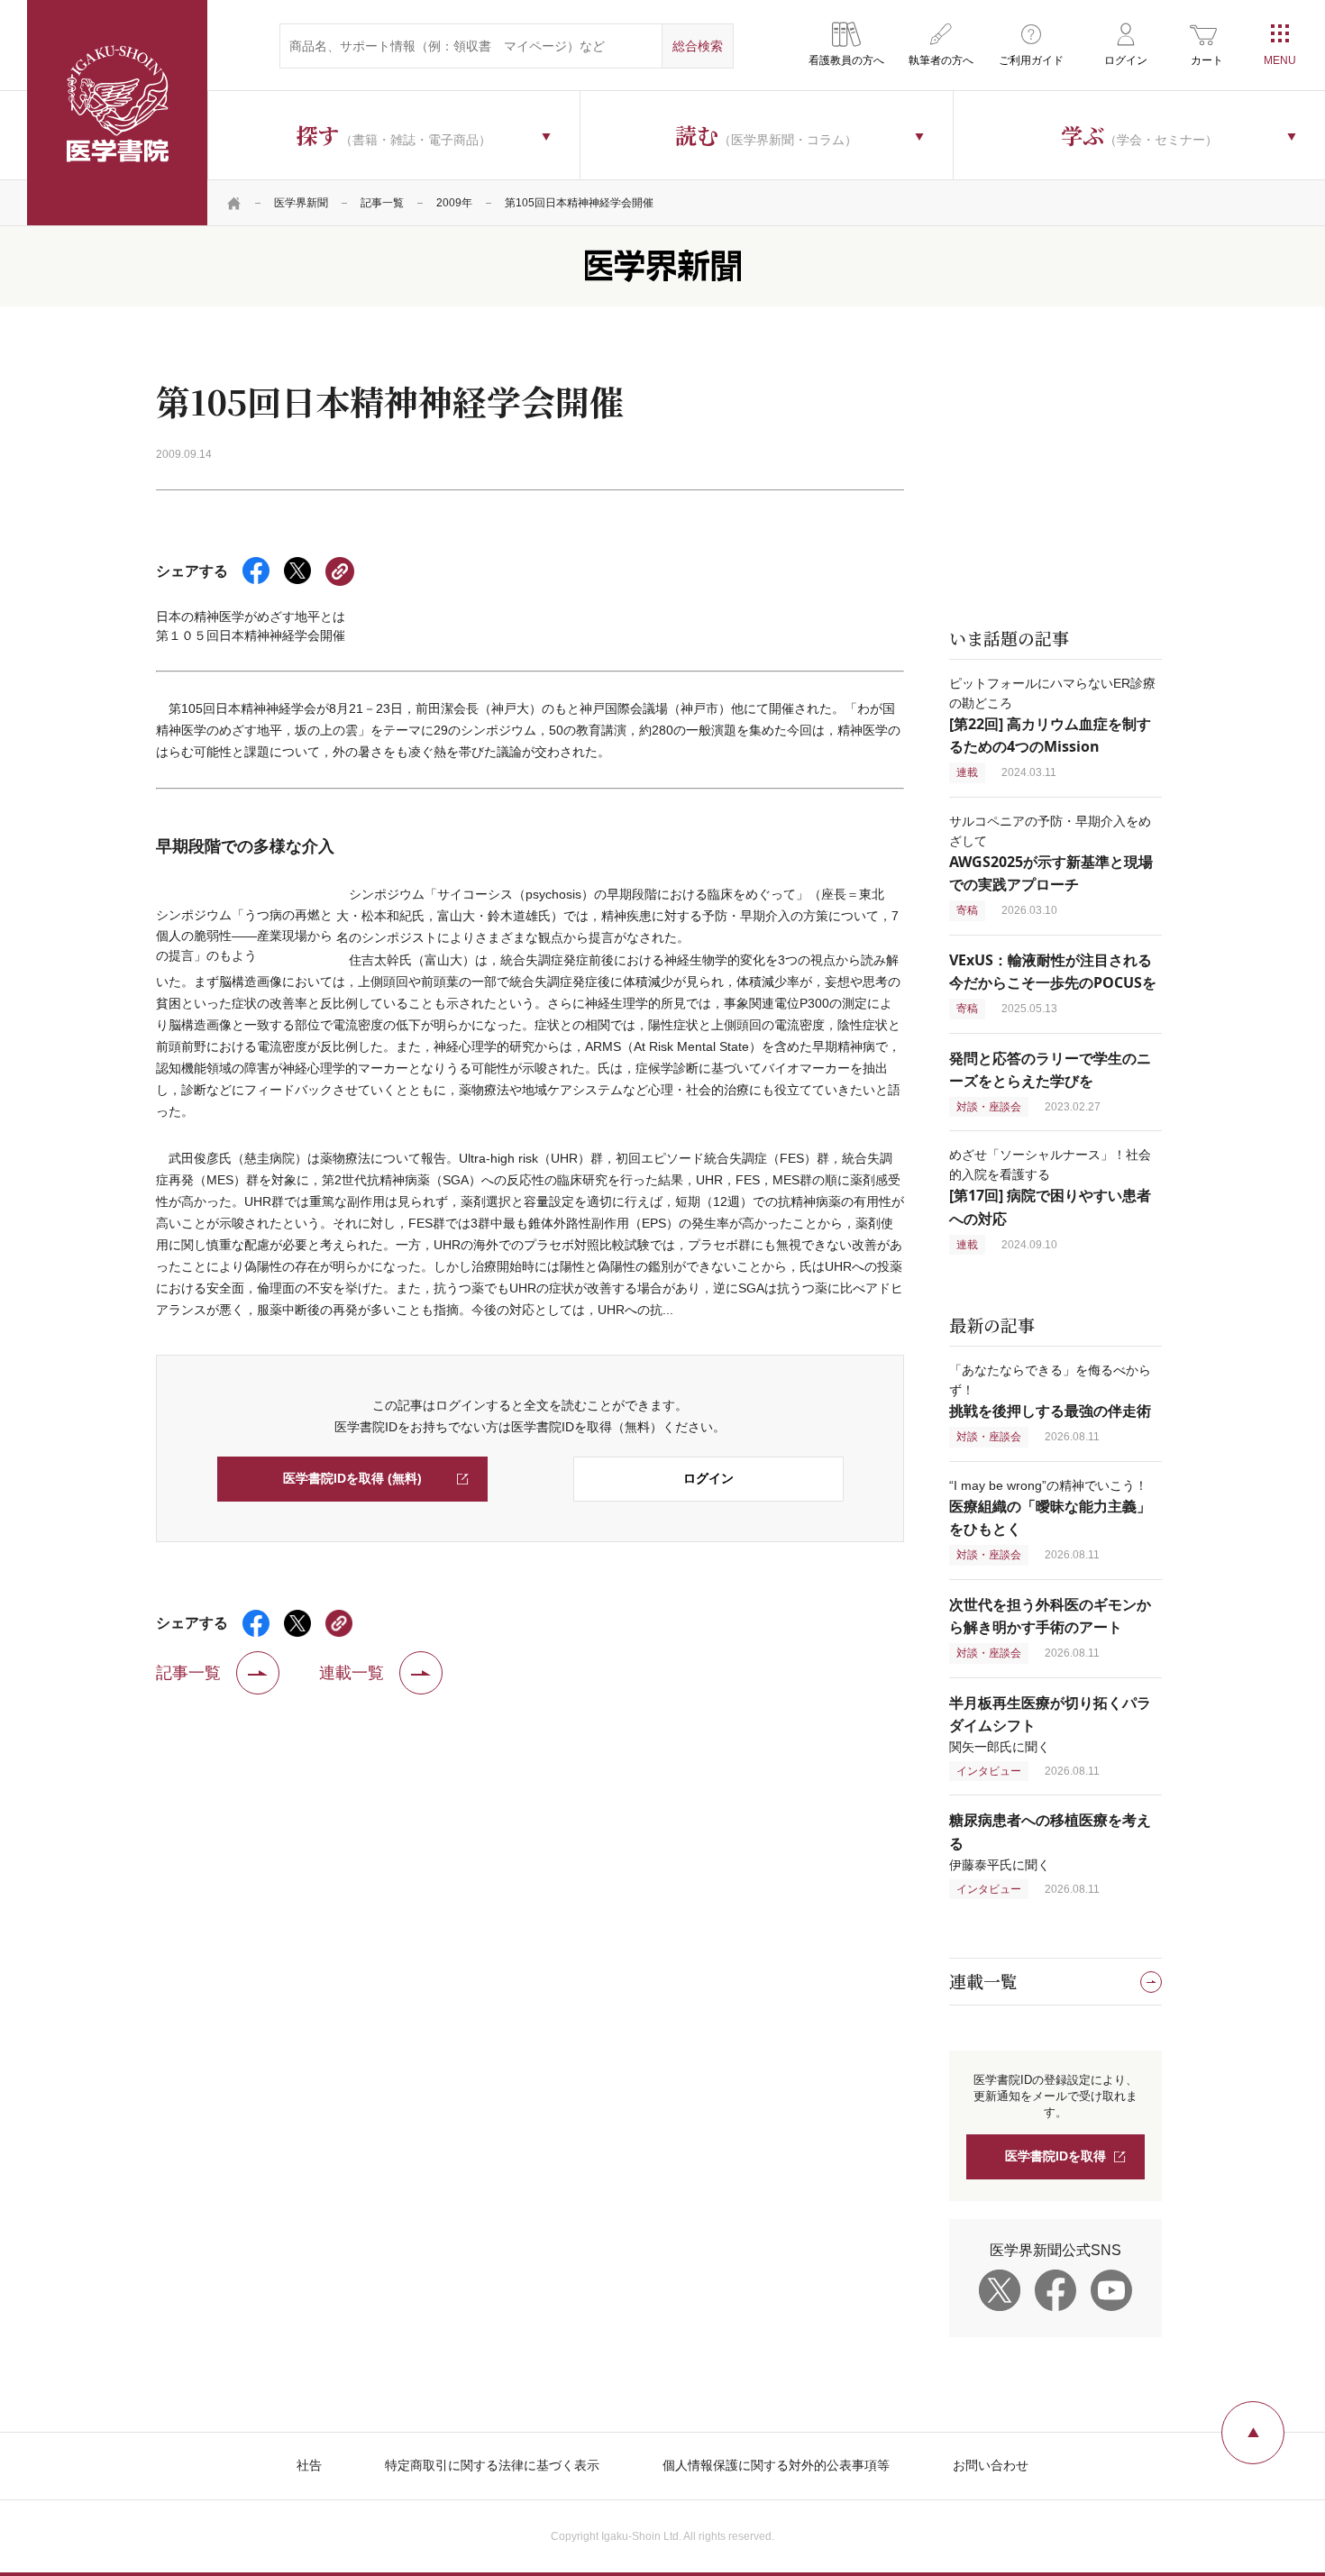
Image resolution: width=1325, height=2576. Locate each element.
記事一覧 (382, 203)
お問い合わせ (991, 2465)
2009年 (454, 203)
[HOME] (234, 203)
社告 (309, 2465)
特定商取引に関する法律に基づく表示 (492, 2465)
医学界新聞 (301, 203)
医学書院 (117, 113)
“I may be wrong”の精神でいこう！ (1050, 1507)
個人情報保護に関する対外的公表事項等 (776, 2465)
